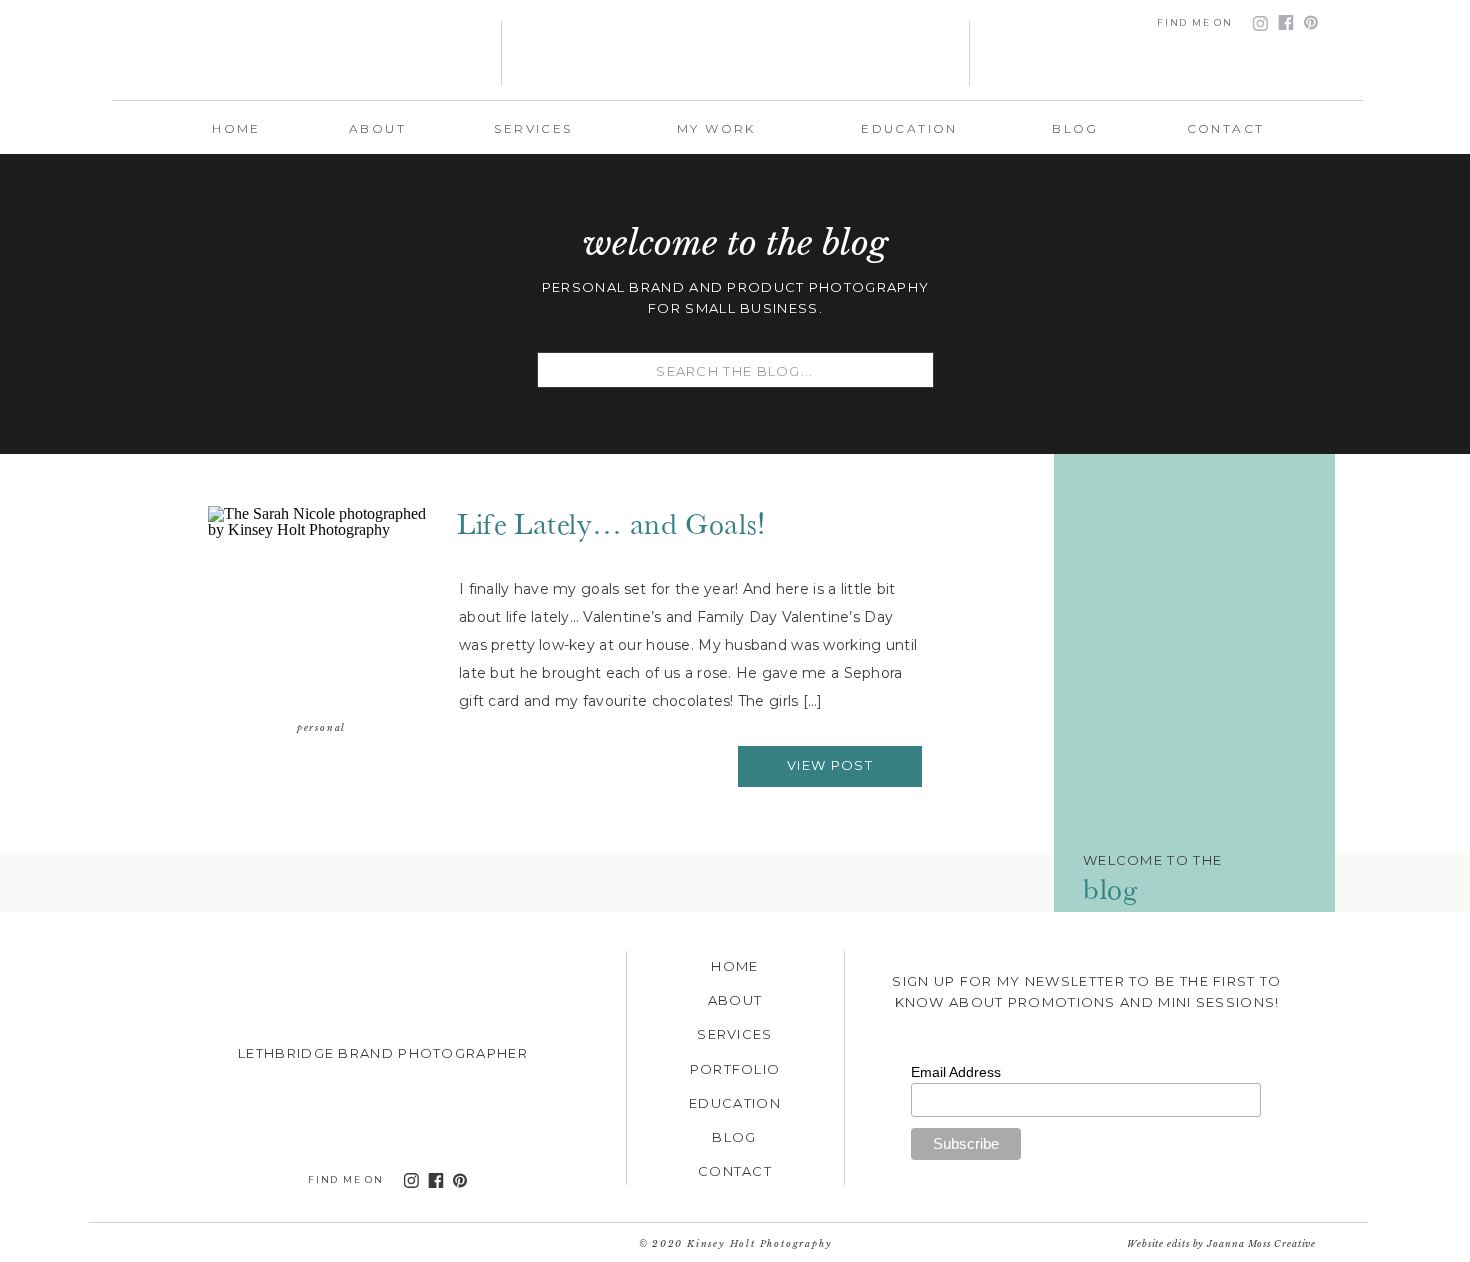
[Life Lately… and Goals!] (321, 611)
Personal (321, 727)
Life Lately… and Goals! (611, 518)
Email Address (956, 1072)
